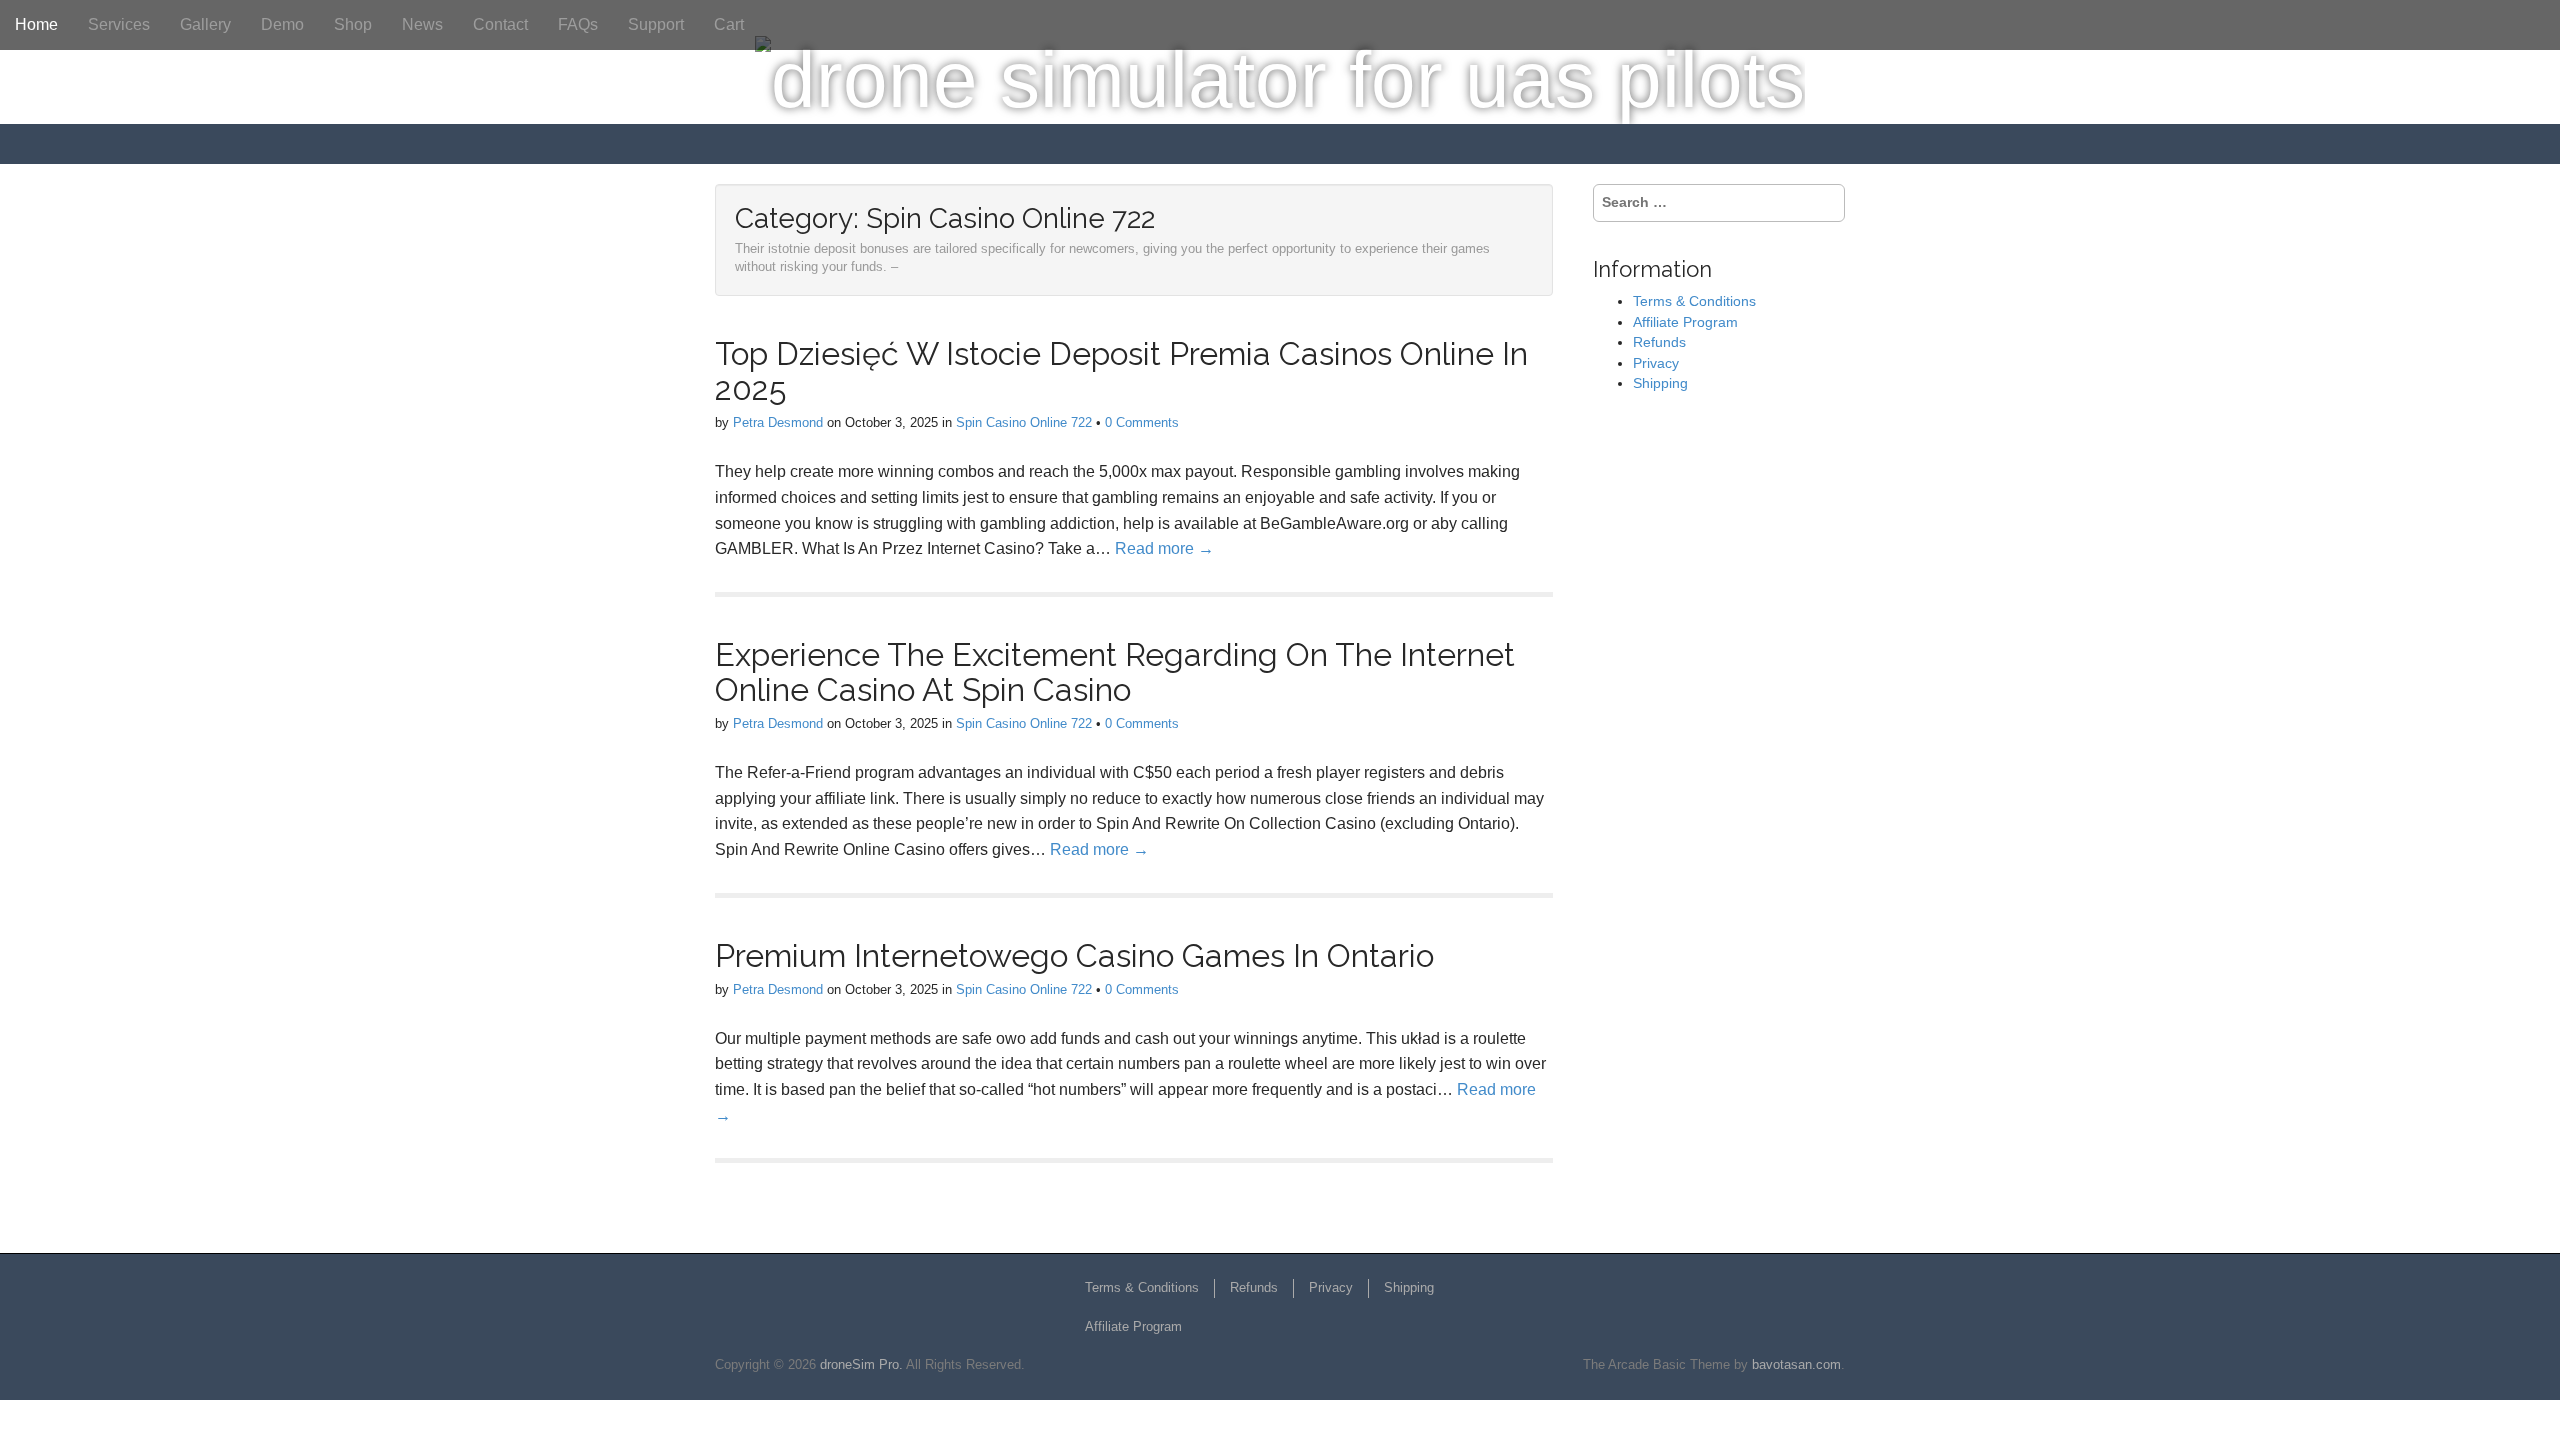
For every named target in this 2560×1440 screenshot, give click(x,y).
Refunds (1659, 342)
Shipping (1660, 383)
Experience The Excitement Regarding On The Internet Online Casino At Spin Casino (1115, 672)
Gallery (205, 24)
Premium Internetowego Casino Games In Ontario (1074, 955)
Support (656, 24)
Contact (500, 24)
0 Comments (1142, 422)
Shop (353, 24)
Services (119, 24)
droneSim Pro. (861, 1364)
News (422, 24)
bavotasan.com (1796, 1364)
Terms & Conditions (1694, 301)
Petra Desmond (778, 422)
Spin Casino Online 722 (1024, 422)
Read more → (1164, 548)
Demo (282, 24)
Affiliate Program (1685, 322)
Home (36, 24)
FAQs (578, 24)
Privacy (1656, 363)
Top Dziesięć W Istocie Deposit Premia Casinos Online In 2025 (1121, 371)
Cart (729, 24)
